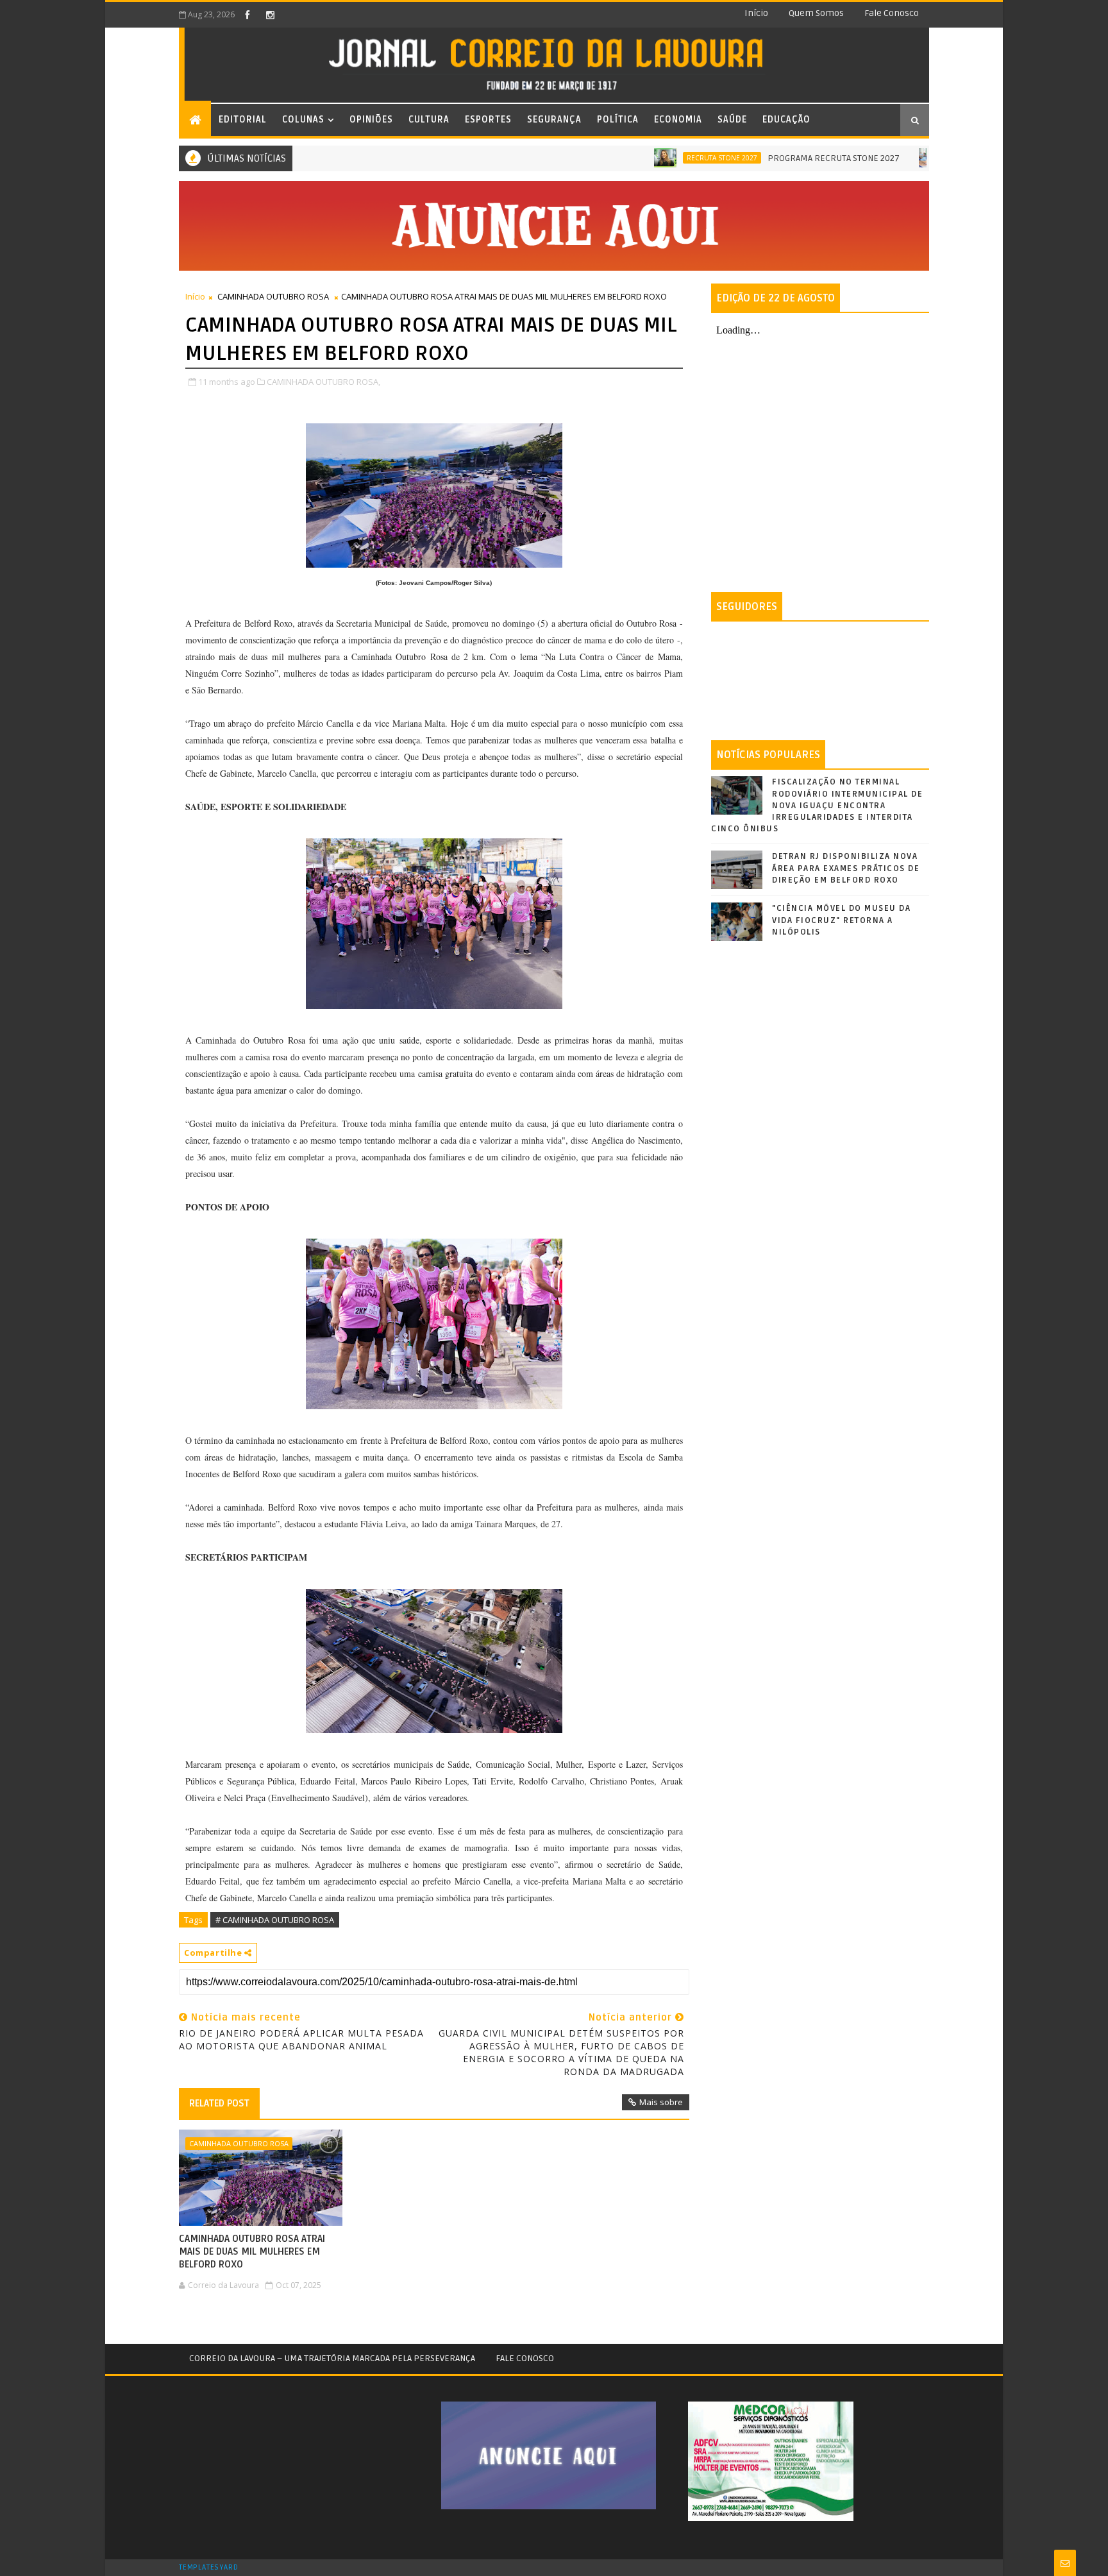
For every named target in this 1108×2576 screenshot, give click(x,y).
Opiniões (371, 120)
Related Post (219, 2103)
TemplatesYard (208, 2568)
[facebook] (248, 15)
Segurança (554, 120)
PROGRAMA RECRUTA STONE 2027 (776, 158)
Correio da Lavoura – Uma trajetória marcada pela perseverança (332, 2358)
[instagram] (270, 15)
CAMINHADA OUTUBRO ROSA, (323, 382)
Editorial (243, 120)
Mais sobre (661, 2102)
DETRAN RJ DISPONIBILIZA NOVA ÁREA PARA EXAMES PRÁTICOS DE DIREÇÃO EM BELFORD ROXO (846, 868)
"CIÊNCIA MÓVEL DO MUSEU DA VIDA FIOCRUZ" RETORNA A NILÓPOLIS (841, 920)
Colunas (303, 120)
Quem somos (816, 13)
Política (618, 120)
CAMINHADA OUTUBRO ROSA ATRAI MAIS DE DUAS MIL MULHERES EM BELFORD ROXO (252, 2252)
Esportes (488, 120)
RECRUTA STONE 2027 (665, 158)
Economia (678, 120)
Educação (786, 120)
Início (756, 13)
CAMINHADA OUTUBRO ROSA (273, 296)
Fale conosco (892, 13)
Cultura (429, 120)
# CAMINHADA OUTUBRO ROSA (275, 1920)
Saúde (732, 120)
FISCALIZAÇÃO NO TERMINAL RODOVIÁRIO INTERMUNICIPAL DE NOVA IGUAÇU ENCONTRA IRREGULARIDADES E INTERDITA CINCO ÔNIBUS (817, 805)
